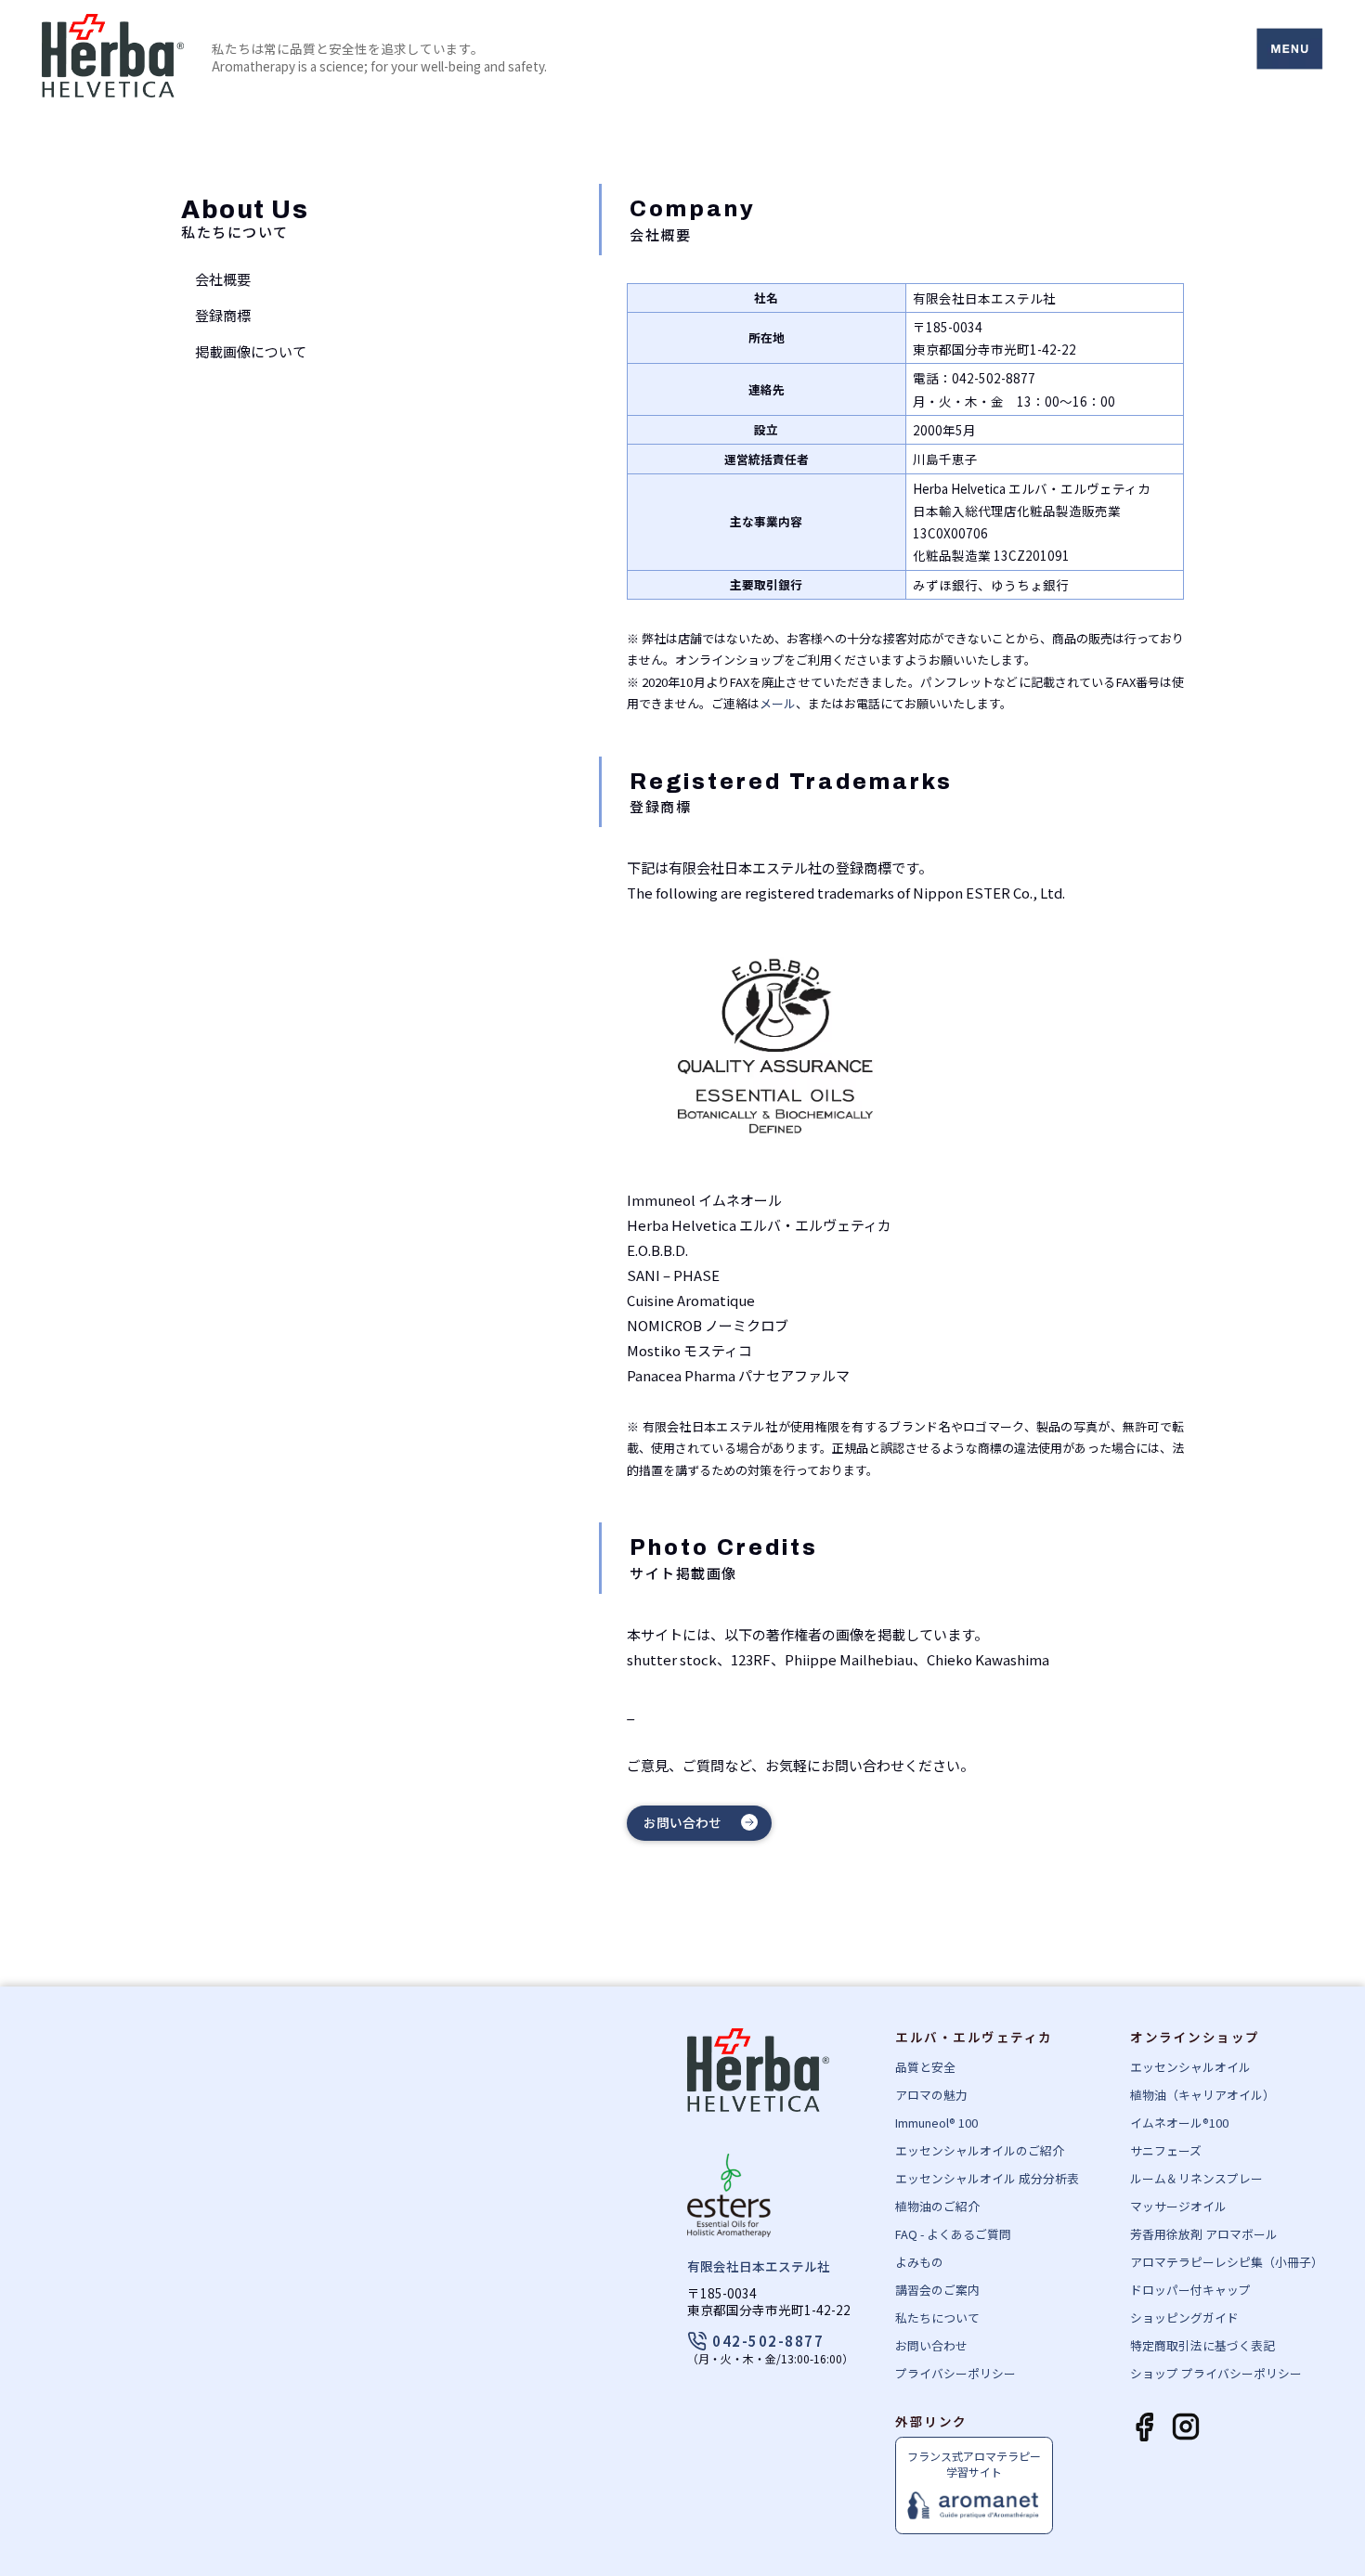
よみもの (919, 2262)
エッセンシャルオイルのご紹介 (980, 2150)
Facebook (1144, 2428)
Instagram (1186, 2428)
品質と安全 (925, 2067)
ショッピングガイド (1184, 2317)
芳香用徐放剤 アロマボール (1204, 2234)
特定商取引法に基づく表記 (1202, 2345)
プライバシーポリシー (955, 2373)
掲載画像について (251, 351)
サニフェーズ (1166, 2150)
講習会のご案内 (937, 2290)
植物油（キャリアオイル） (1202, 2095)
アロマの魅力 (931, 2095)
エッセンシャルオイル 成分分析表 (987, 2178)
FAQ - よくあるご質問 (953, 2234)
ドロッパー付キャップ (1190, 2290)
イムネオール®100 (1179, 2123)
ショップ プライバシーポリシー (1216, 2373)
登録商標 (223, 315)
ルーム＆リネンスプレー (1196, 2178)
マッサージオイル (1178, 2206)
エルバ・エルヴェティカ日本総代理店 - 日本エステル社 (113, 57)
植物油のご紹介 (937, 2206)
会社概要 (223, 279)
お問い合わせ (682, 1822)
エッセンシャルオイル (1190, 2067)
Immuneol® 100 (936, 2123)
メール (778, 703)
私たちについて (937, 2317)
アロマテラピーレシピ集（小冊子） (1227, 2262)
